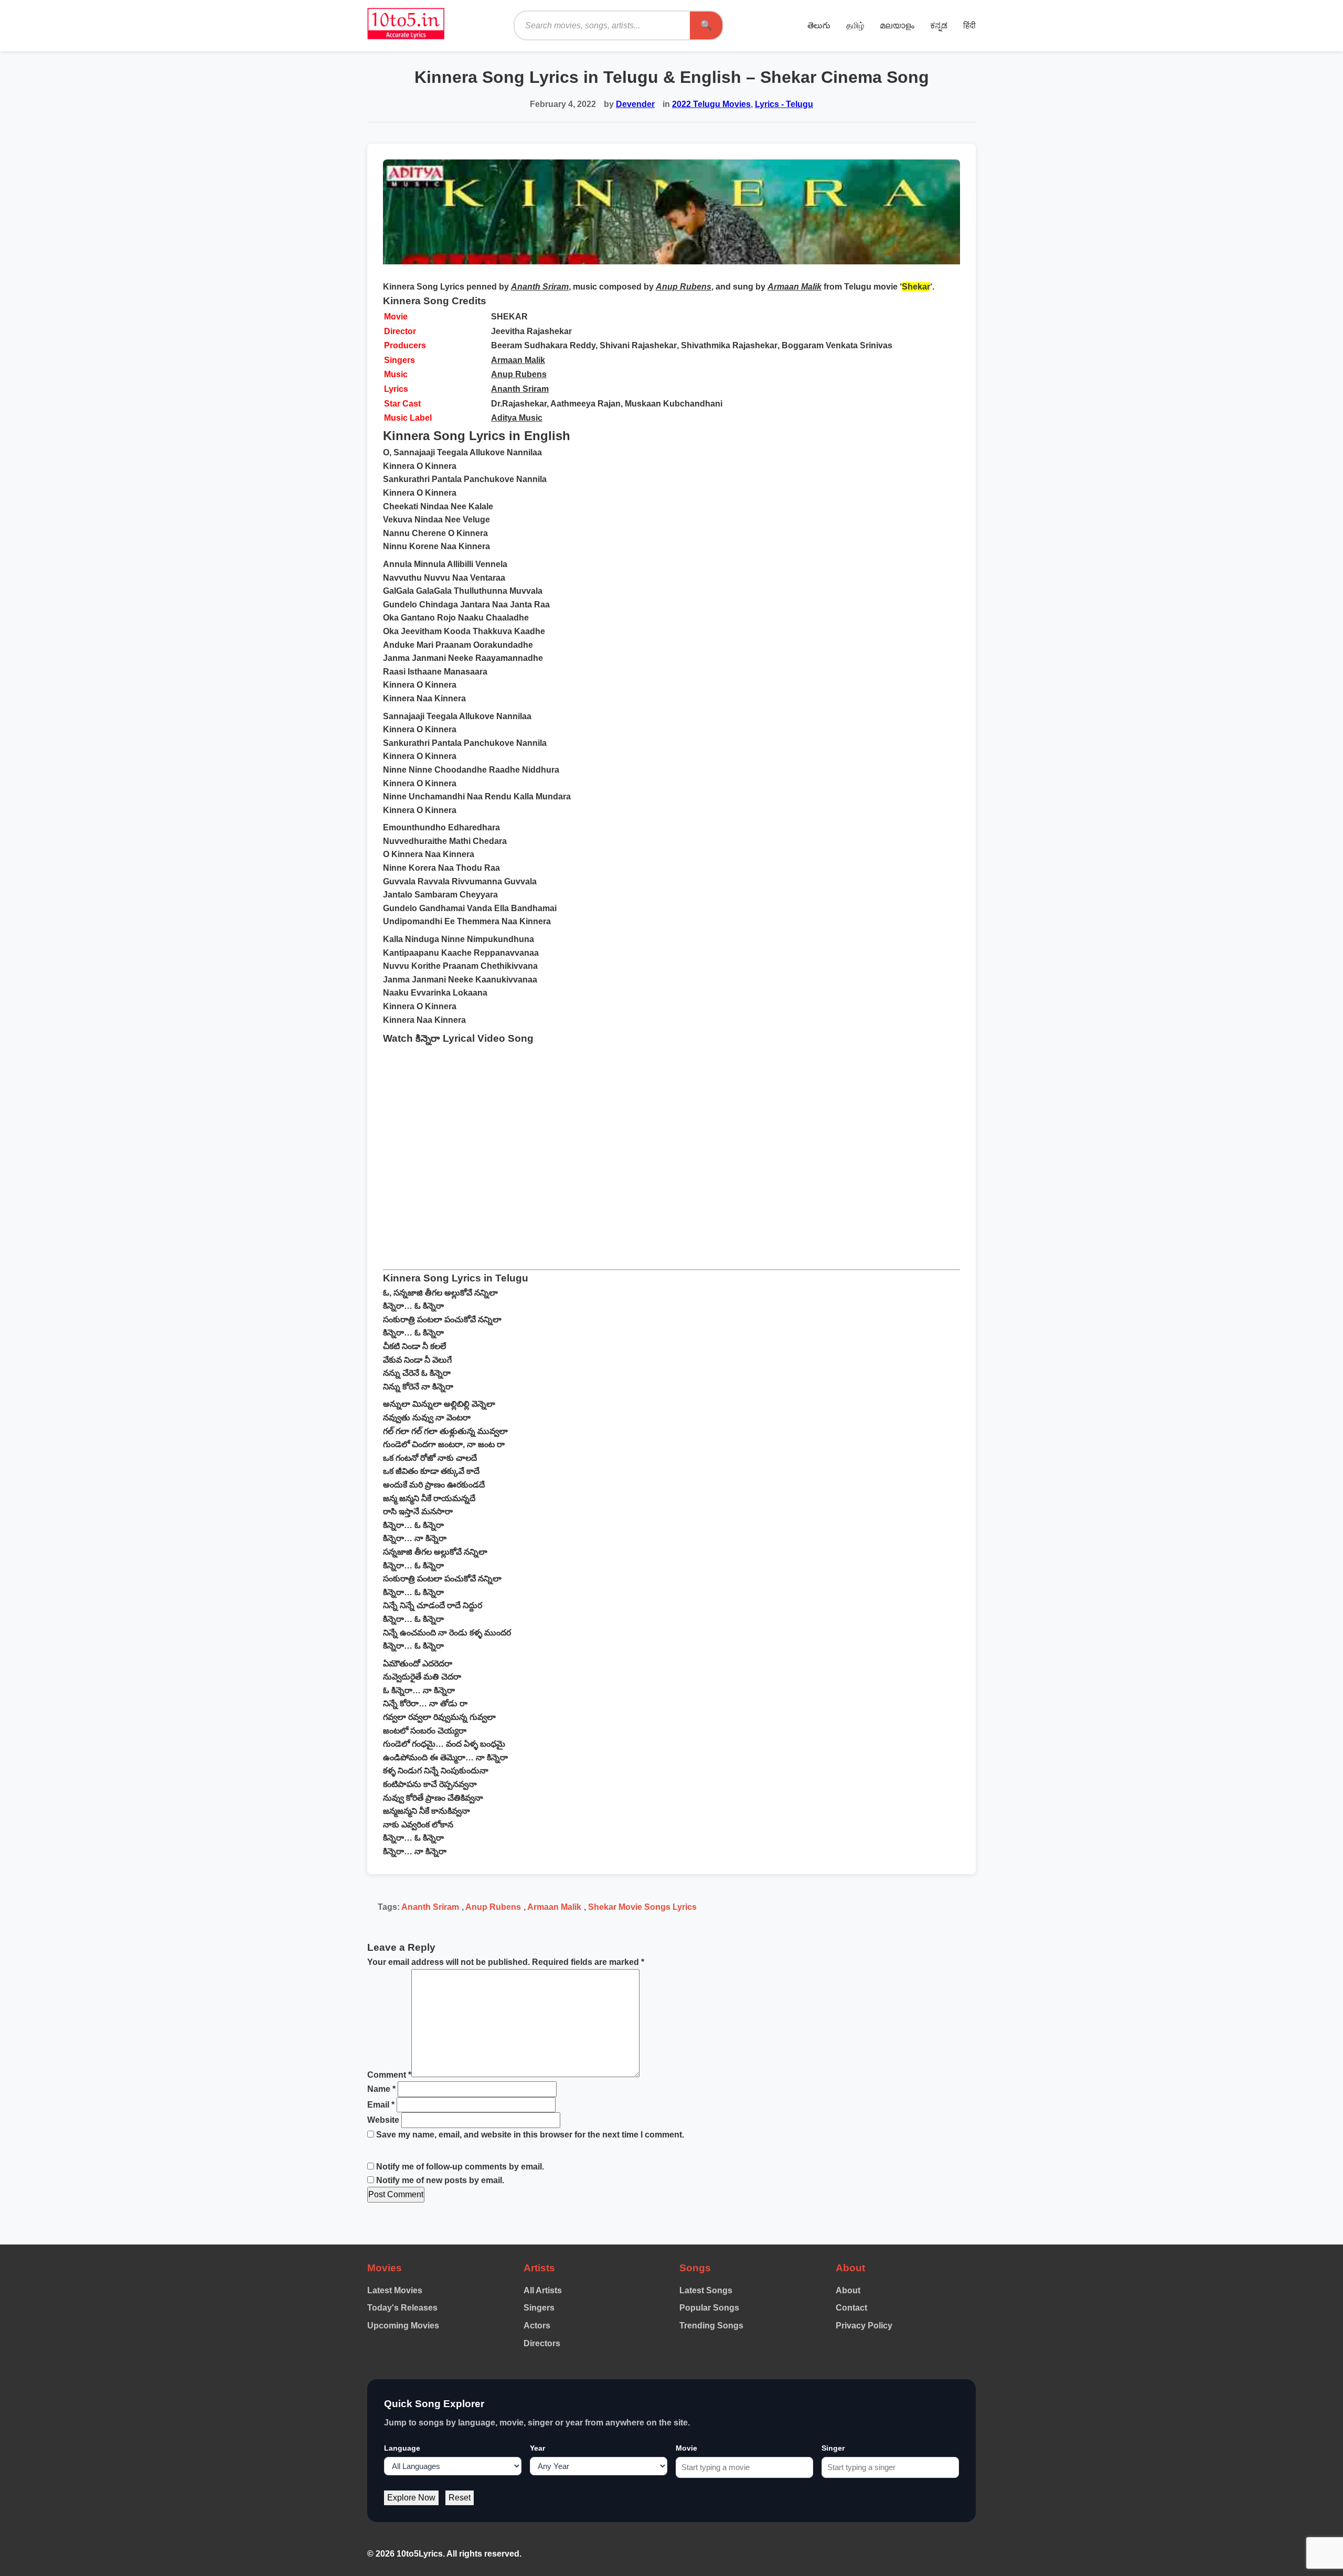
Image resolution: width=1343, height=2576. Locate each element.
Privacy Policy (864, 2326)
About (848, 2290)
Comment (389, 2074)
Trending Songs (711, 2326)
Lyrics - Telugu (784, 104)
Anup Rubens (519, 374)
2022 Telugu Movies (711, 104)
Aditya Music (517, 418)
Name (381, 2089)
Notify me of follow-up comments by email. (460, 2167)
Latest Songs (706, 2290)
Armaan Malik (518, 360)
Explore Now (411, 2498)
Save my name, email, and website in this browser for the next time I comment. (530, 2135)
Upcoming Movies (403, 2326)
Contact (851, 2308)
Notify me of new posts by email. (440, 2180)
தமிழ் (855, 25)
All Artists (543, 2290)
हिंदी (969, 25)
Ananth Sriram (520, 389)
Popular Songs (709, 2308)
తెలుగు (819, 25)
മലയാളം (897, 25)
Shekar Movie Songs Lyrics (642, 1907)
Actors (537, 2326)
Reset (460, 2498)
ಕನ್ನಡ (939, 25)
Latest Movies (395, 2290)
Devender (635, 104)
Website (383, 2120)
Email (381, 2105)
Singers (539, 2308)
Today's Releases (402, 2308)
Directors (542, 2343)
